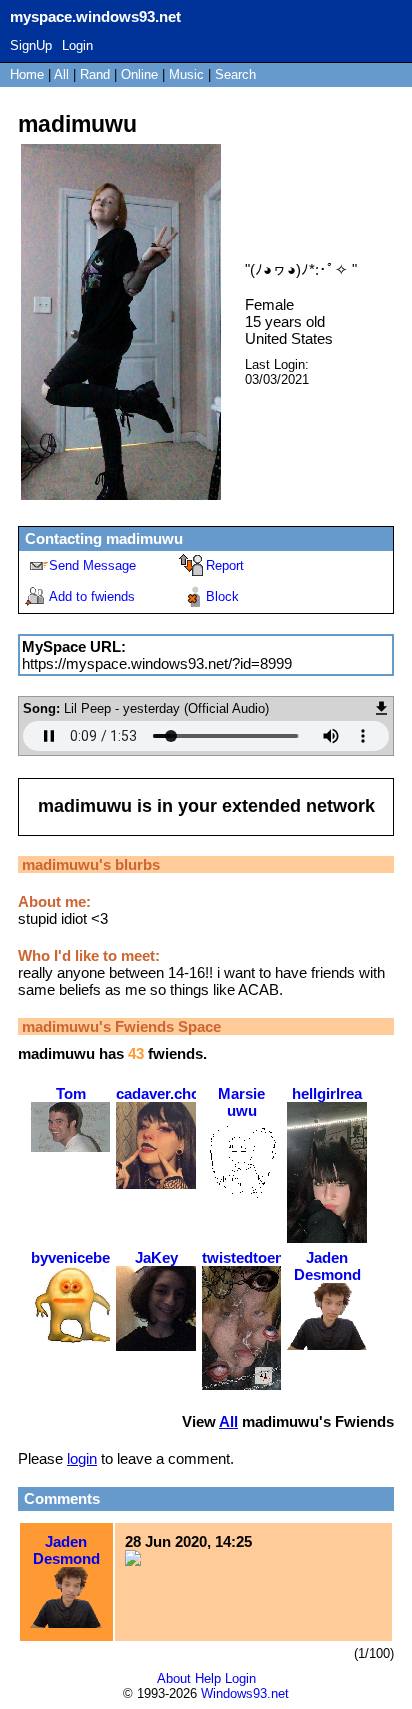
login (82, 1458)
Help (208, 1678)
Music (186, 74)
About (174, 1678)
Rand (95, 74)
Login (77, 45)
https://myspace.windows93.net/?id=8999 (157, 663)
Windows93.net (245, 1693)
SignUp (31, 45)
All (63, 74)
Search (235, 74)
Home (27, 74)
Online (139, 74)
